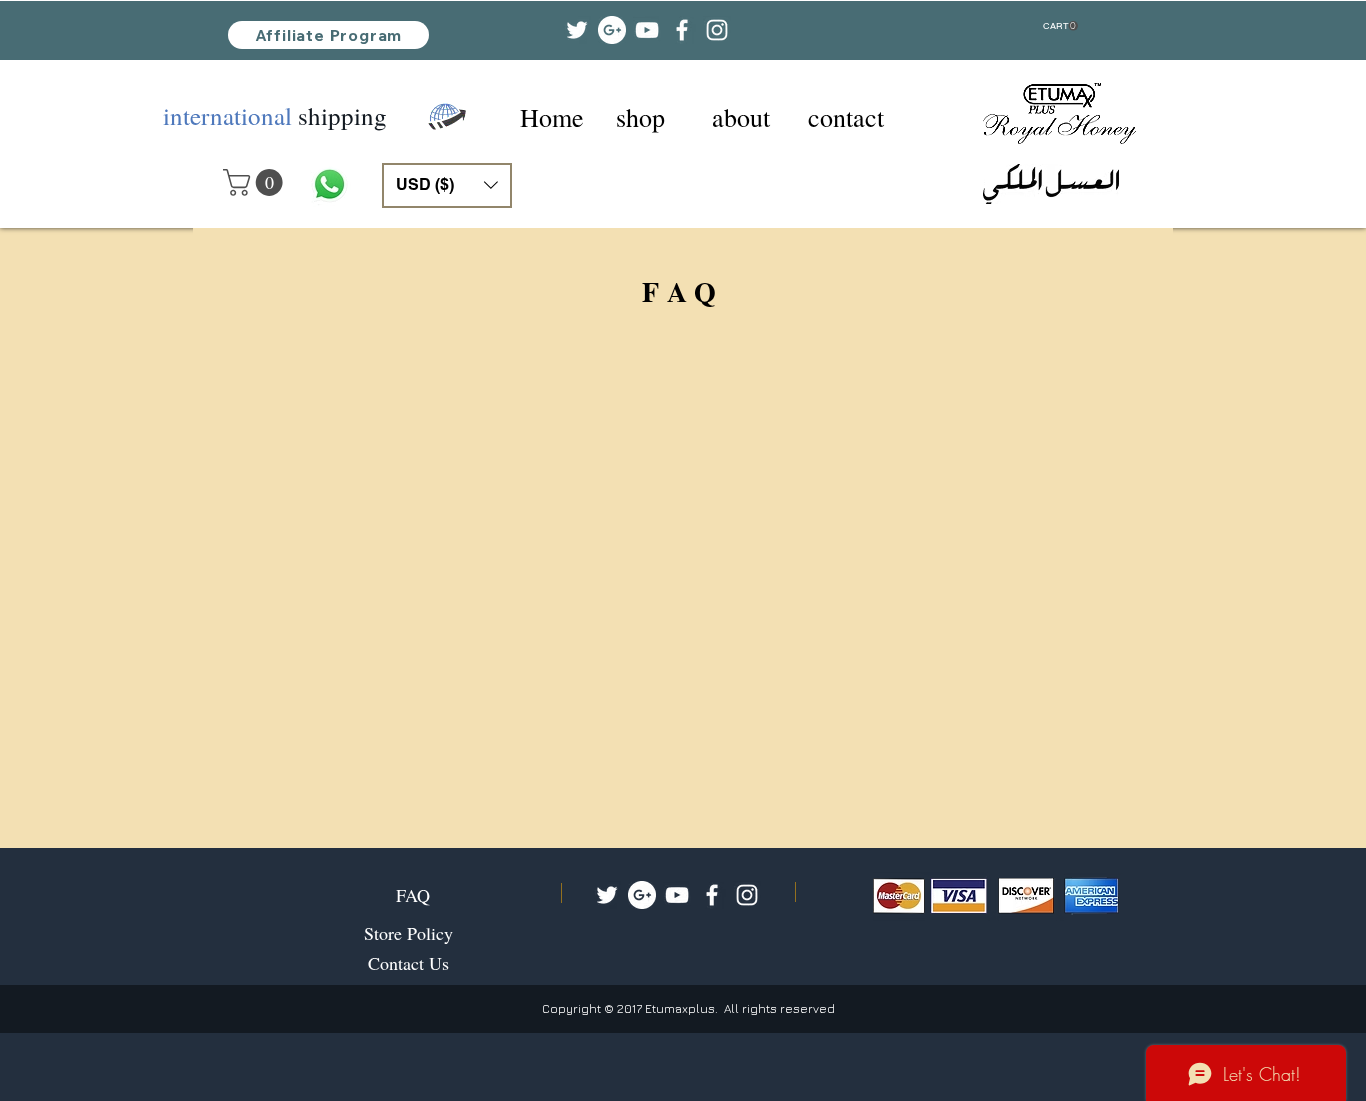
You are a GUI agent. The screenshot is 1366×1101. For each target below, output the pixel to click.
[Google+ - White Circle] (642, 895)
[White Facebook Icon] (712, 895)
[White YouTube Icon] (677, 895)
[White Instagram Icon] (747, 895)
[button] (1060, 26)
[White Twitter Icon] (607, 895)
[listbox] (447, 185)
